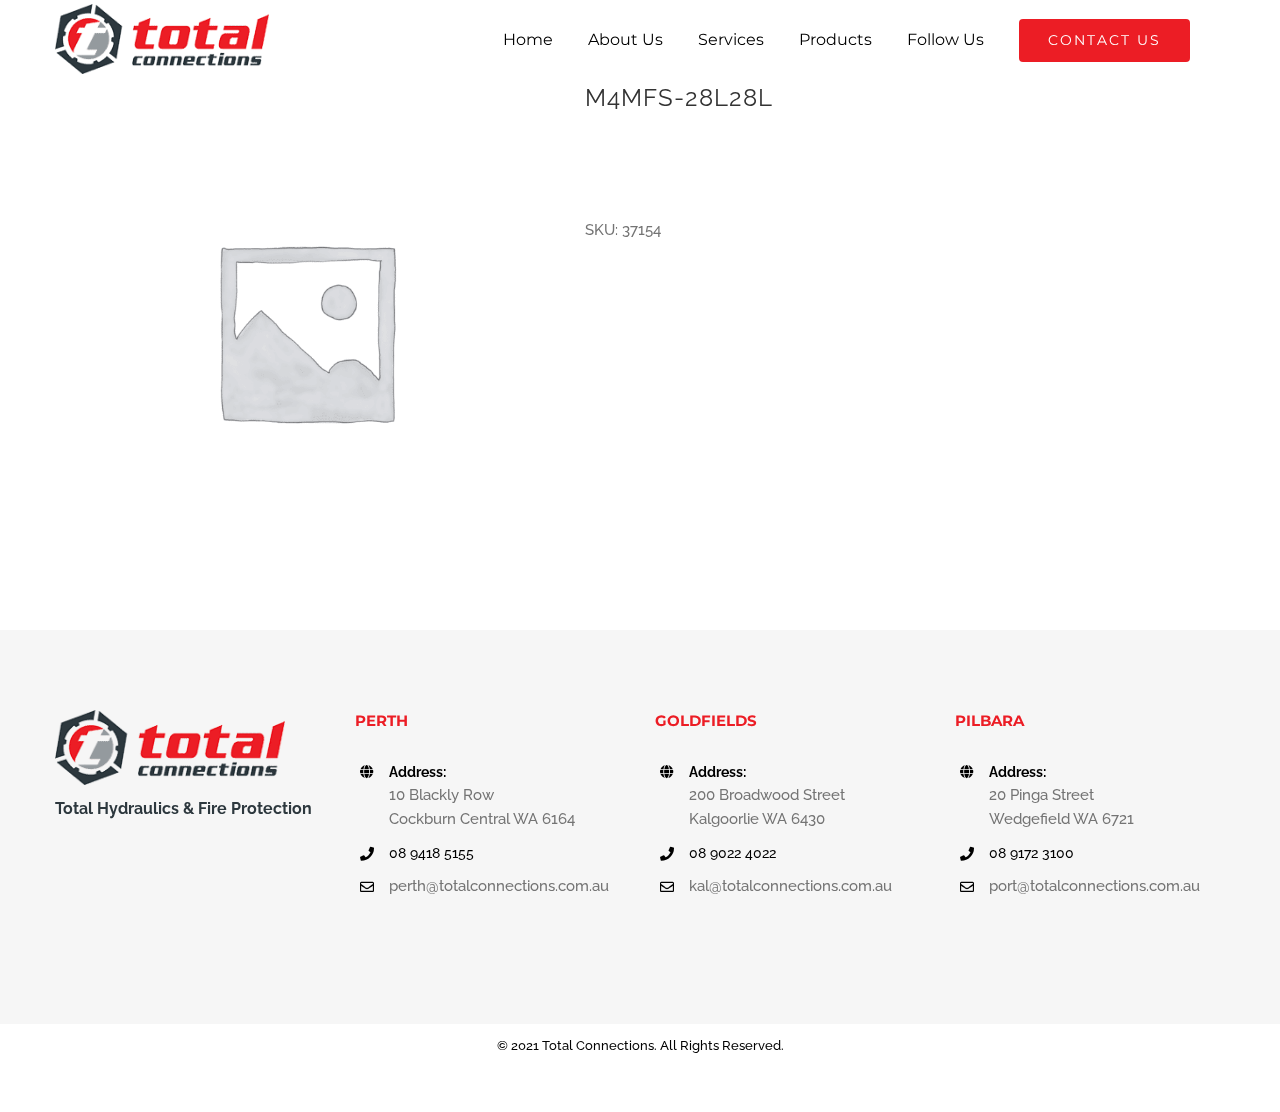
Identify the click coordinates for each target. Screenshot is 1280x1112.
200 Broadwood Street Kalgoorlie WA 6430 (767, 807)
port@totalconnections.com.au (1094, 886)
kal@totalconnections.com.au (790, 886)
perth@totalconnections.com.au (499, 886)
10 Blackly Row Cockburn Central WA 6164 (482, 807)
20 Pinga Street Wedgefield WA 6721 (1061, 807)
